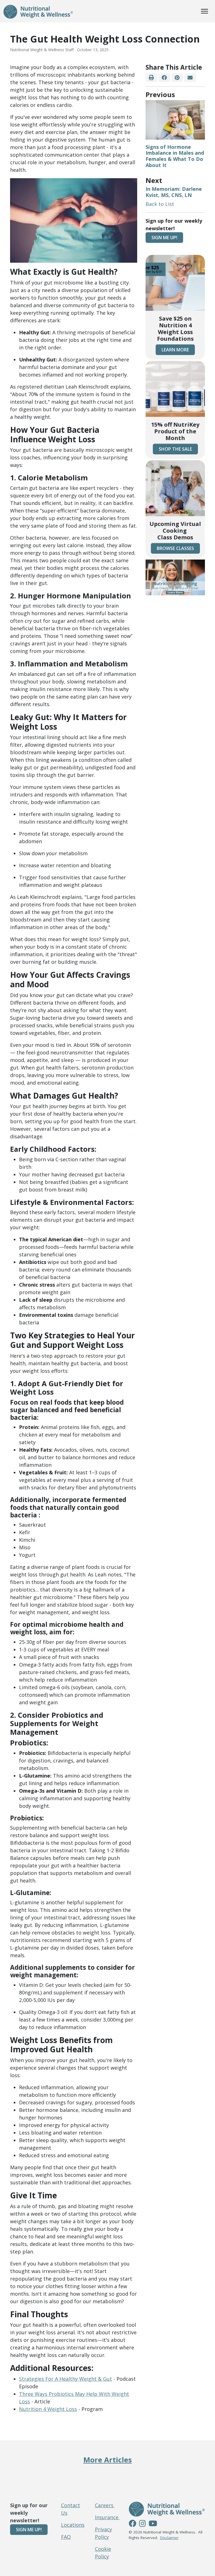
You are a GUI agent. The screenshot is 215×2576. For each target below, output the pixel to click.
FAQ (66, 2537)
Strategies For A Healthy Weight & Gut (66, 2379)
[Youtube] (153, 2524)
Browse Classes (175, 548)
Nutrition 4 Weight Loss (48, 2409)
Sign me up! (164, 238)
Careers (105, 2505)
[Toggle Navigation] (205, 11)
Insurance (107, 2517)
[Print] (151, 78)
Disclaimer (169, 2538)
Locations (73, 2525)
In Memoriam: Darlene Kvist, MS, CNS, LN (174, 192)
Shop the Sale (175, 449)
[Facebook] (164, 78)
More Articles (108, 2460)
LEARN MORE (175, 350)
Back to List (160, 204)
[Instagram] (142, 2524)
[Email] (190, 78)
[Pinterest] (177, 78)
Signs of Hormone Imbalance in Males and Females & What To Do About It (175, 156)
